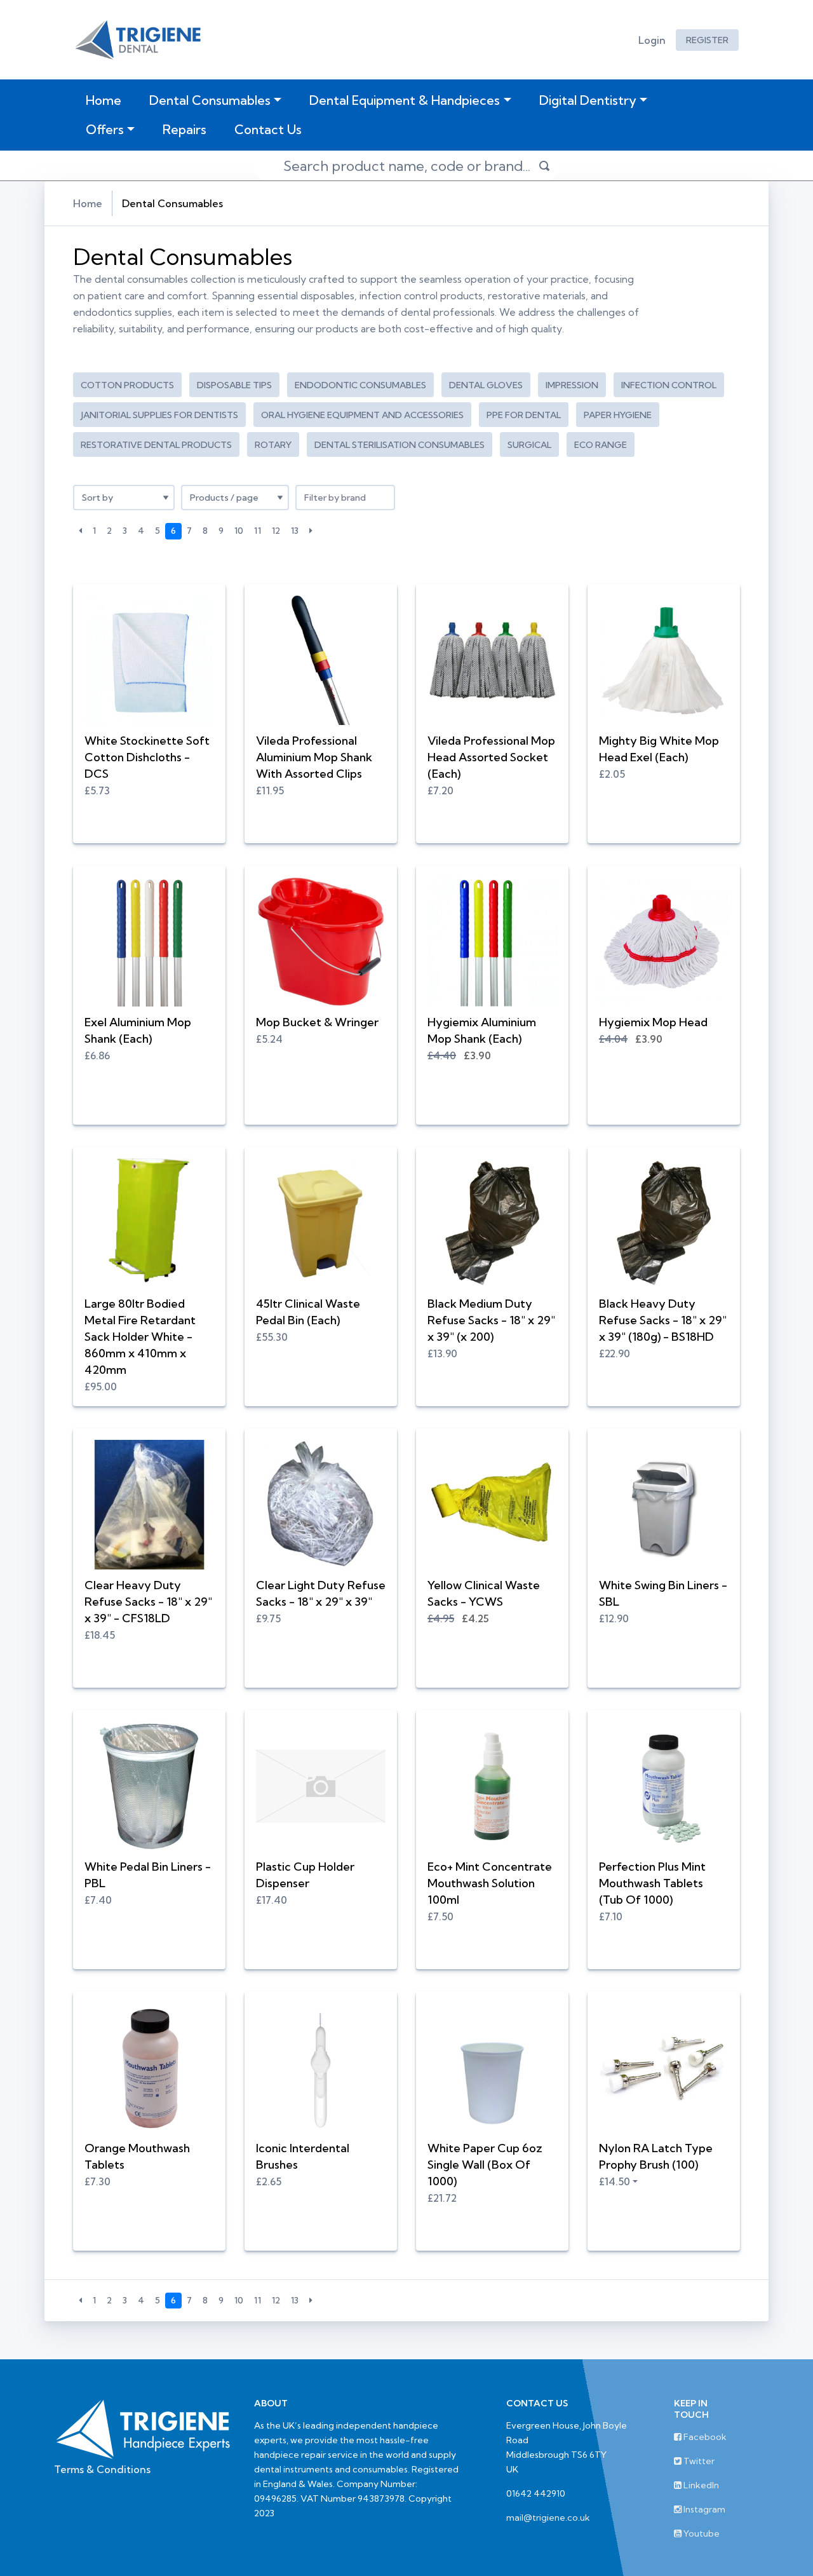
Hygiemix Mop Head (653, 1022)
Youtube (701, 2533)
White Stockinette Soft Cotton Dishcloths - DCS (147, 757)
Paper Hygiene (618, 415)
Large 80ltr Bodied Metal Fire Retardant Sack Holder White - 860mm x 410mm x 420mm (140, 1337)
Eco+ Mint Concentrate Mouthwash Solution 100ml (490, 1883)
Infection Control (669, 385)
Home (106, 100)
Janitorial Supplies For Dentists (159, 415)
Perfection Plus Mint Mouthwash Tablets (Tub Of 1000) (652, 1883)
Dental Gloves (486, 385)
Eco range (601, 445)
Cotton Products (127, 385)
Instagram (703, 2509)
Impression (572, 385)
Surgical (529, 445)
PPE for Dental (524, 415)
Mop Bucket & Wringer (317, 1022)
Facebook (704, 2437)
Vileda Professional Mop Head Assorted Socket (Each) (491, 757)
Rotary (273, 445)
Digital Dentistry (588, 100)
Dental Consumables (210, 100)
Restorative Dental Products (156, 445)
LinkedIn (700, 2485)
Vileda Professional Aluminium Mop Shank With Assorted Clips (314, 757)
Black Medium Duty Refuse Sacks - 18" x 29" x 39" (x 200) (491, 1320)
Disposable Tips (234, 385)
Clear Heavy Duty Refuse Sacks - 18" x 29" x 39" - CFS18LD (148, 1602)
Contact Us (268, 129)
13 (295, 531)
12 (276, 531)
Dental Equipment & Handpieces (405, 100)
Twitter (698, 2461)
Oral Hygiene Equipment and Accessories (362, 415)
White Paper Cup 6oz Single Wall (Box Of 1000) (485, 2165)
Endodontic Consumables (360, 385)
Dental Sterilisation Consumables (400, 445)
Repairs (185, 129)
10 (239, 531)
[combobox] (345, 498)
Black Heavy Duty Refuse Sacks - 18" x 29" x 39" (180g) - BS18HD (663, 1320)
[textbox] (345, 498)
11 (258, 531)
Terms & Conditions (102, 2469)
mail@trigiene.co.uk (548, 2518)
